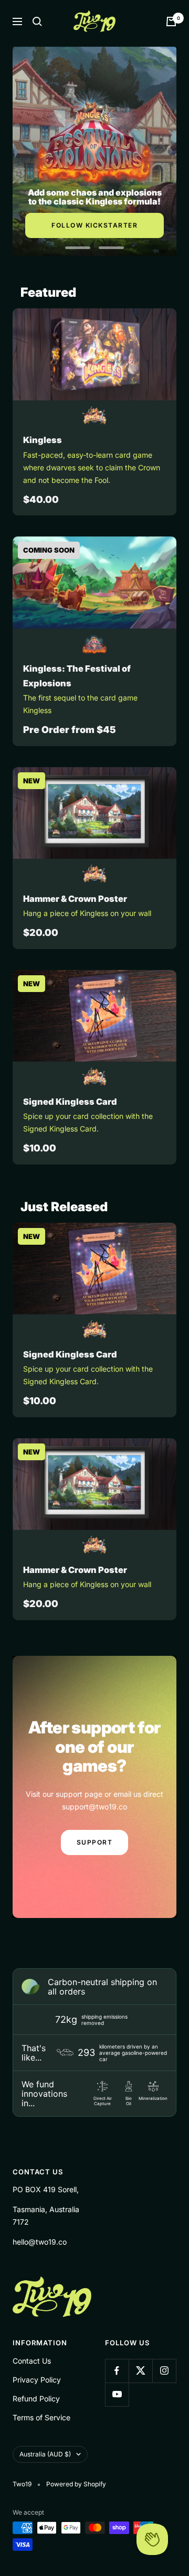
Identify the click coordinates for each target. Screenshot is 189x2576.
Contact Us (32, 2361)
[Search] (37, 21)
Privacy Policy (37, 2380)
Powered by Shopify (76, 2484)
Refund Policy (36, 2399)
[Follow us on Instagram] (164, 2371)
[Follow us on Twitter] (140, 2371)
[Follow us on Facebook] (117, 2371)
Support (95, 1842)
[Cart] (171, 21)
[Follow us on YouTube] (117, 2394)
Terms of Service (41, 2417)
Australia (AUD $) (45, 2454)
